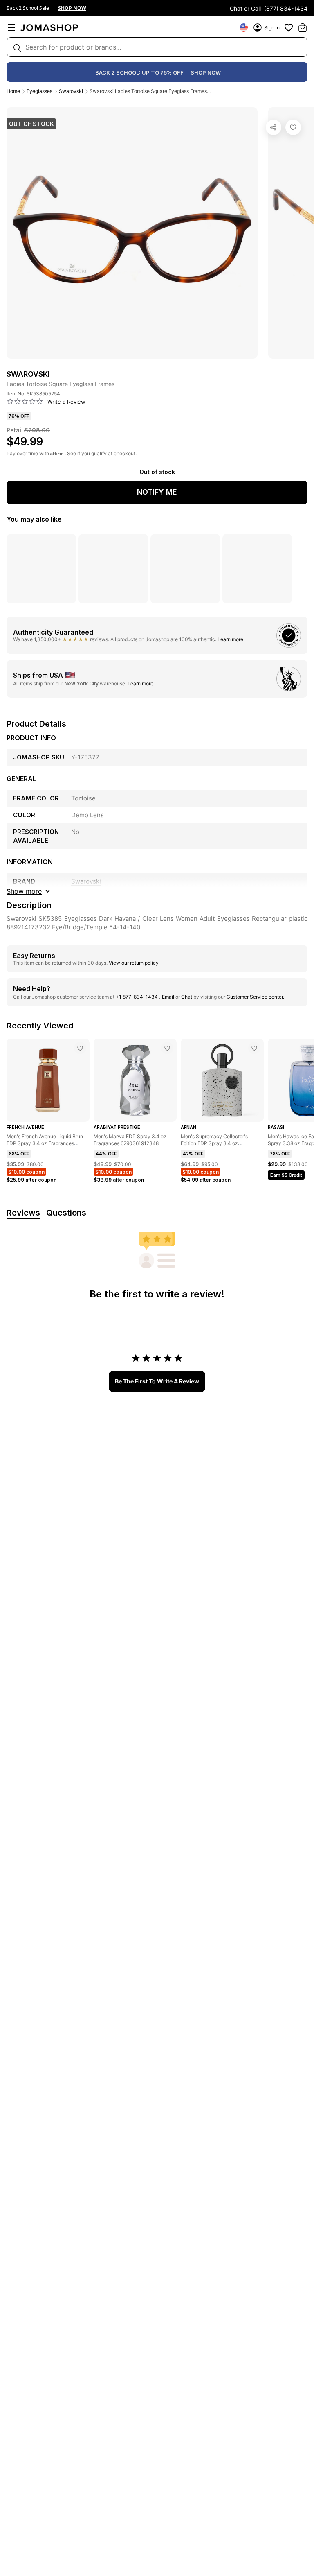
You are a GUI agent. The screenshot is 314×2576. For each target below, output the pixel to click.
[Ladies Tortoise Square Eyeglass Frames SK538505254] (293, 127)
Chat (187, 997)
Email (168, 997)
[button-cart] (303, 27)
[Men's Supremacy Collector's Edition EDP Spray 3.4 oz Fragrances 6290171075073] (254, 1048)
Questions (66, 1213)
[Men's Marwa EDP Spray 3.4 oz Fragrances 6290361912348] (167, 1048)
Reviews (23, 1213)
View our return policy (134, 963)
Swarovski (71, 91)
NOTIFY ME (157, 492)
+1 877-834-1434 (137, 997)
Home (13, 91)
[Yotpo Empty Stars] (25, 402)
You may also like (34, 519)
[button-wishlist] (289, 27)
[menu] (11, 27)
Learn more (230, 639)
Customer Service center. (255, 997)
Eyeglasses (39, 91)
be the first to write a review (157, 1381)
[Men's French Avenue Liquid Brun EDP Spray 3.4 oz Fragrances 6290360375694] (80, 1048)
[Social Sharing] (274, 127)
